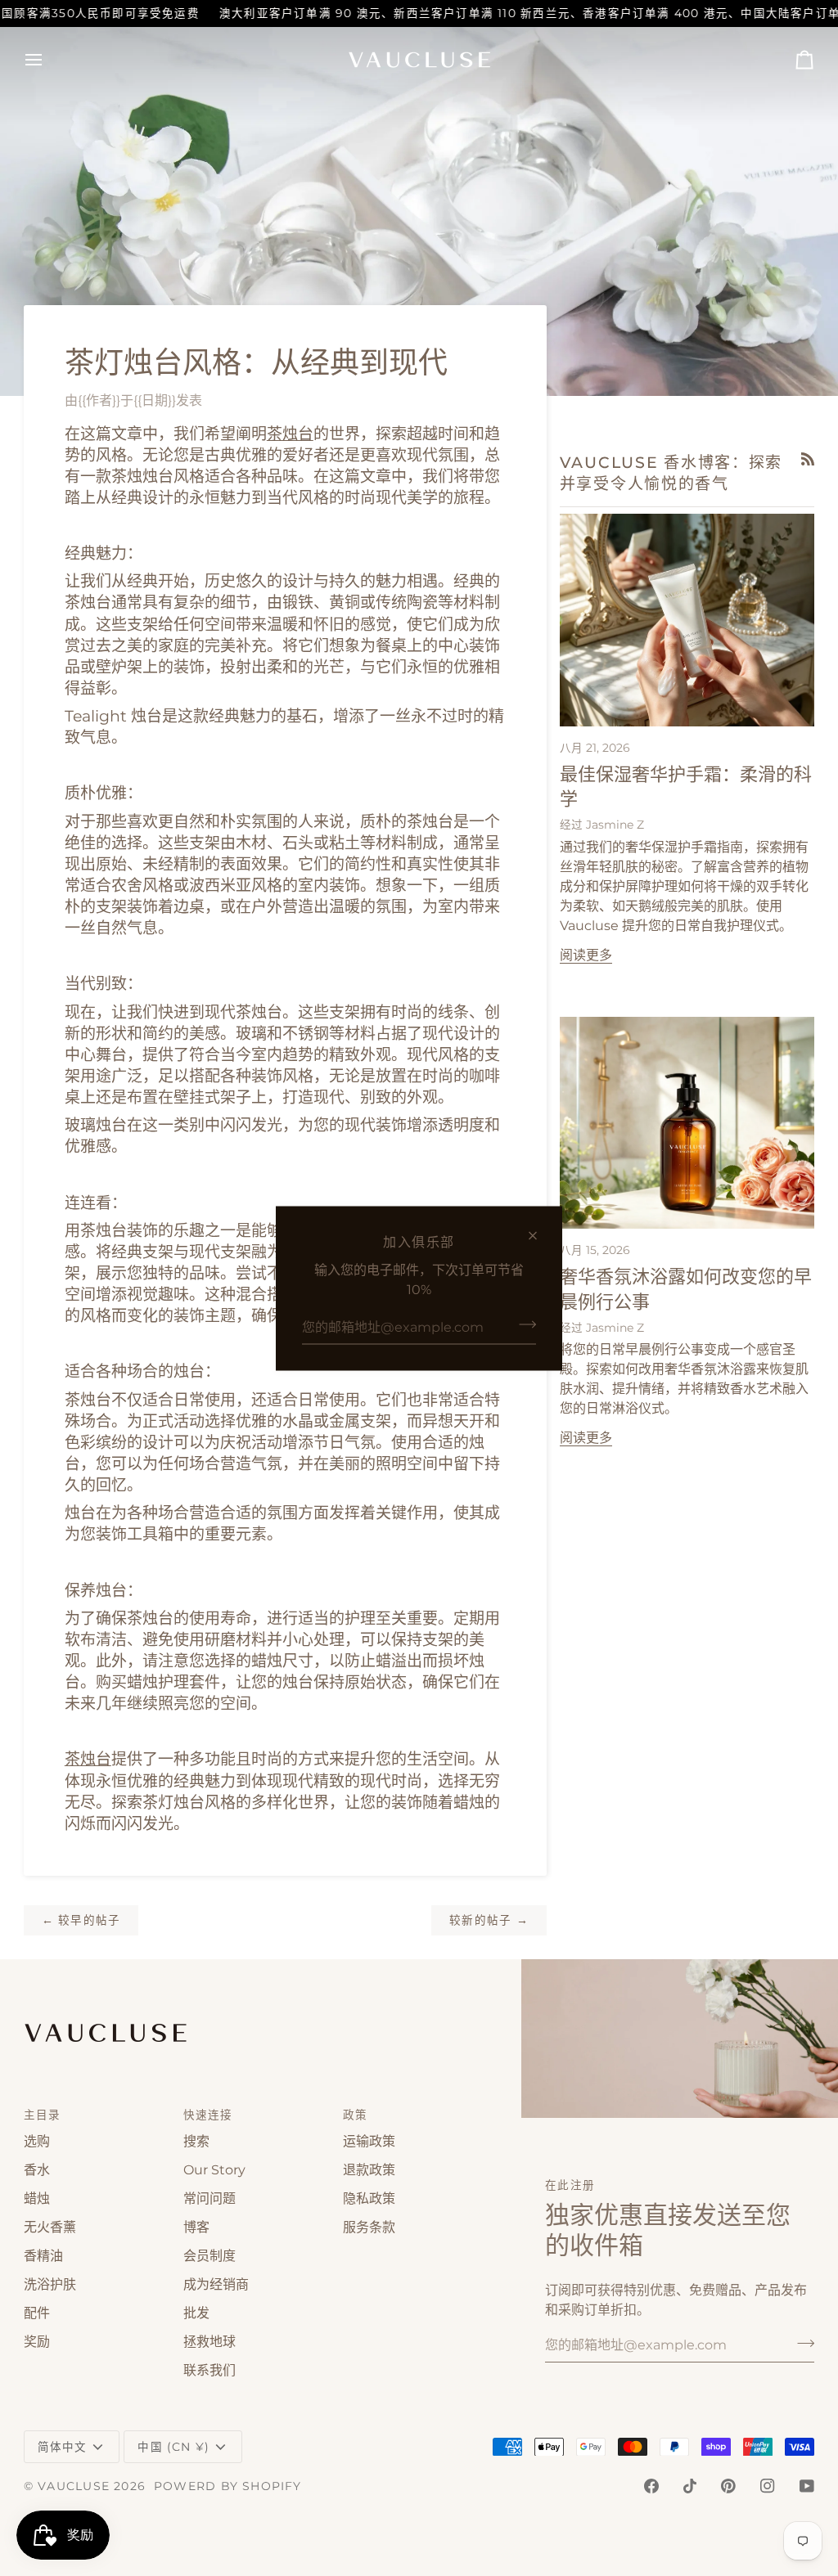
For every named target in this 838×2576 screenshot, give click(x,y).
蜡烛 (37, 2198)
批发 (196, 2313)
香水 (37, 2170)
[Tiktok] (690, 2486)
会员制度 (209, 2256)
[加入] (523, 1324)
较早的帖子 (81, 1920)
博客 (196, 2227)
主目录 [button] (43, 2115)
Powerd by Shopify (228, 2486)
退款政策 (369, 2170)
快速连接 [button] (208, 2115)
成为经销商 (216, 2284)
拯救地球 (209, 2342)
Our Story (214, 2170)
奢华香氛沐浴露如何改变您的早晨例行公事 (686, 1290)
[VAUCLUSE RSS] (808, 459)
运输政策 (369, 2141)
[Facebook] (651, 2486)
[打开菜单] (48, 60)
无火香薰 (50, 2227)
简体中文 (63, 2447)
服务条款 (369, 2227)
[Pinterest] (728, 2486)
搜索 (196, 2141)
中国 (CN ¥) (173, 2447)
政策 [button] (355, 2115)
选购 (37, 2141)
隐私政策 (369, 2198)
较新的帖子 (489, 1920)
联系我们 (209, 2370)
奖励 (37, 2342)
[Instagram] (768, 2486)
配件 (37, 2313)
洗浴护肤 (50, 2284)
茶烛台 (290, 434)
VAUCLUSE (74, 2486)
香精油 (43, 2256)
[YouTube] (807, 2486)
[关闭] (540, 1235)
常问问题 (209, 2198)
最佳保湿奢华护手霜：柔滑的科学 (686, 787)
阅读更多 (586, 955)
